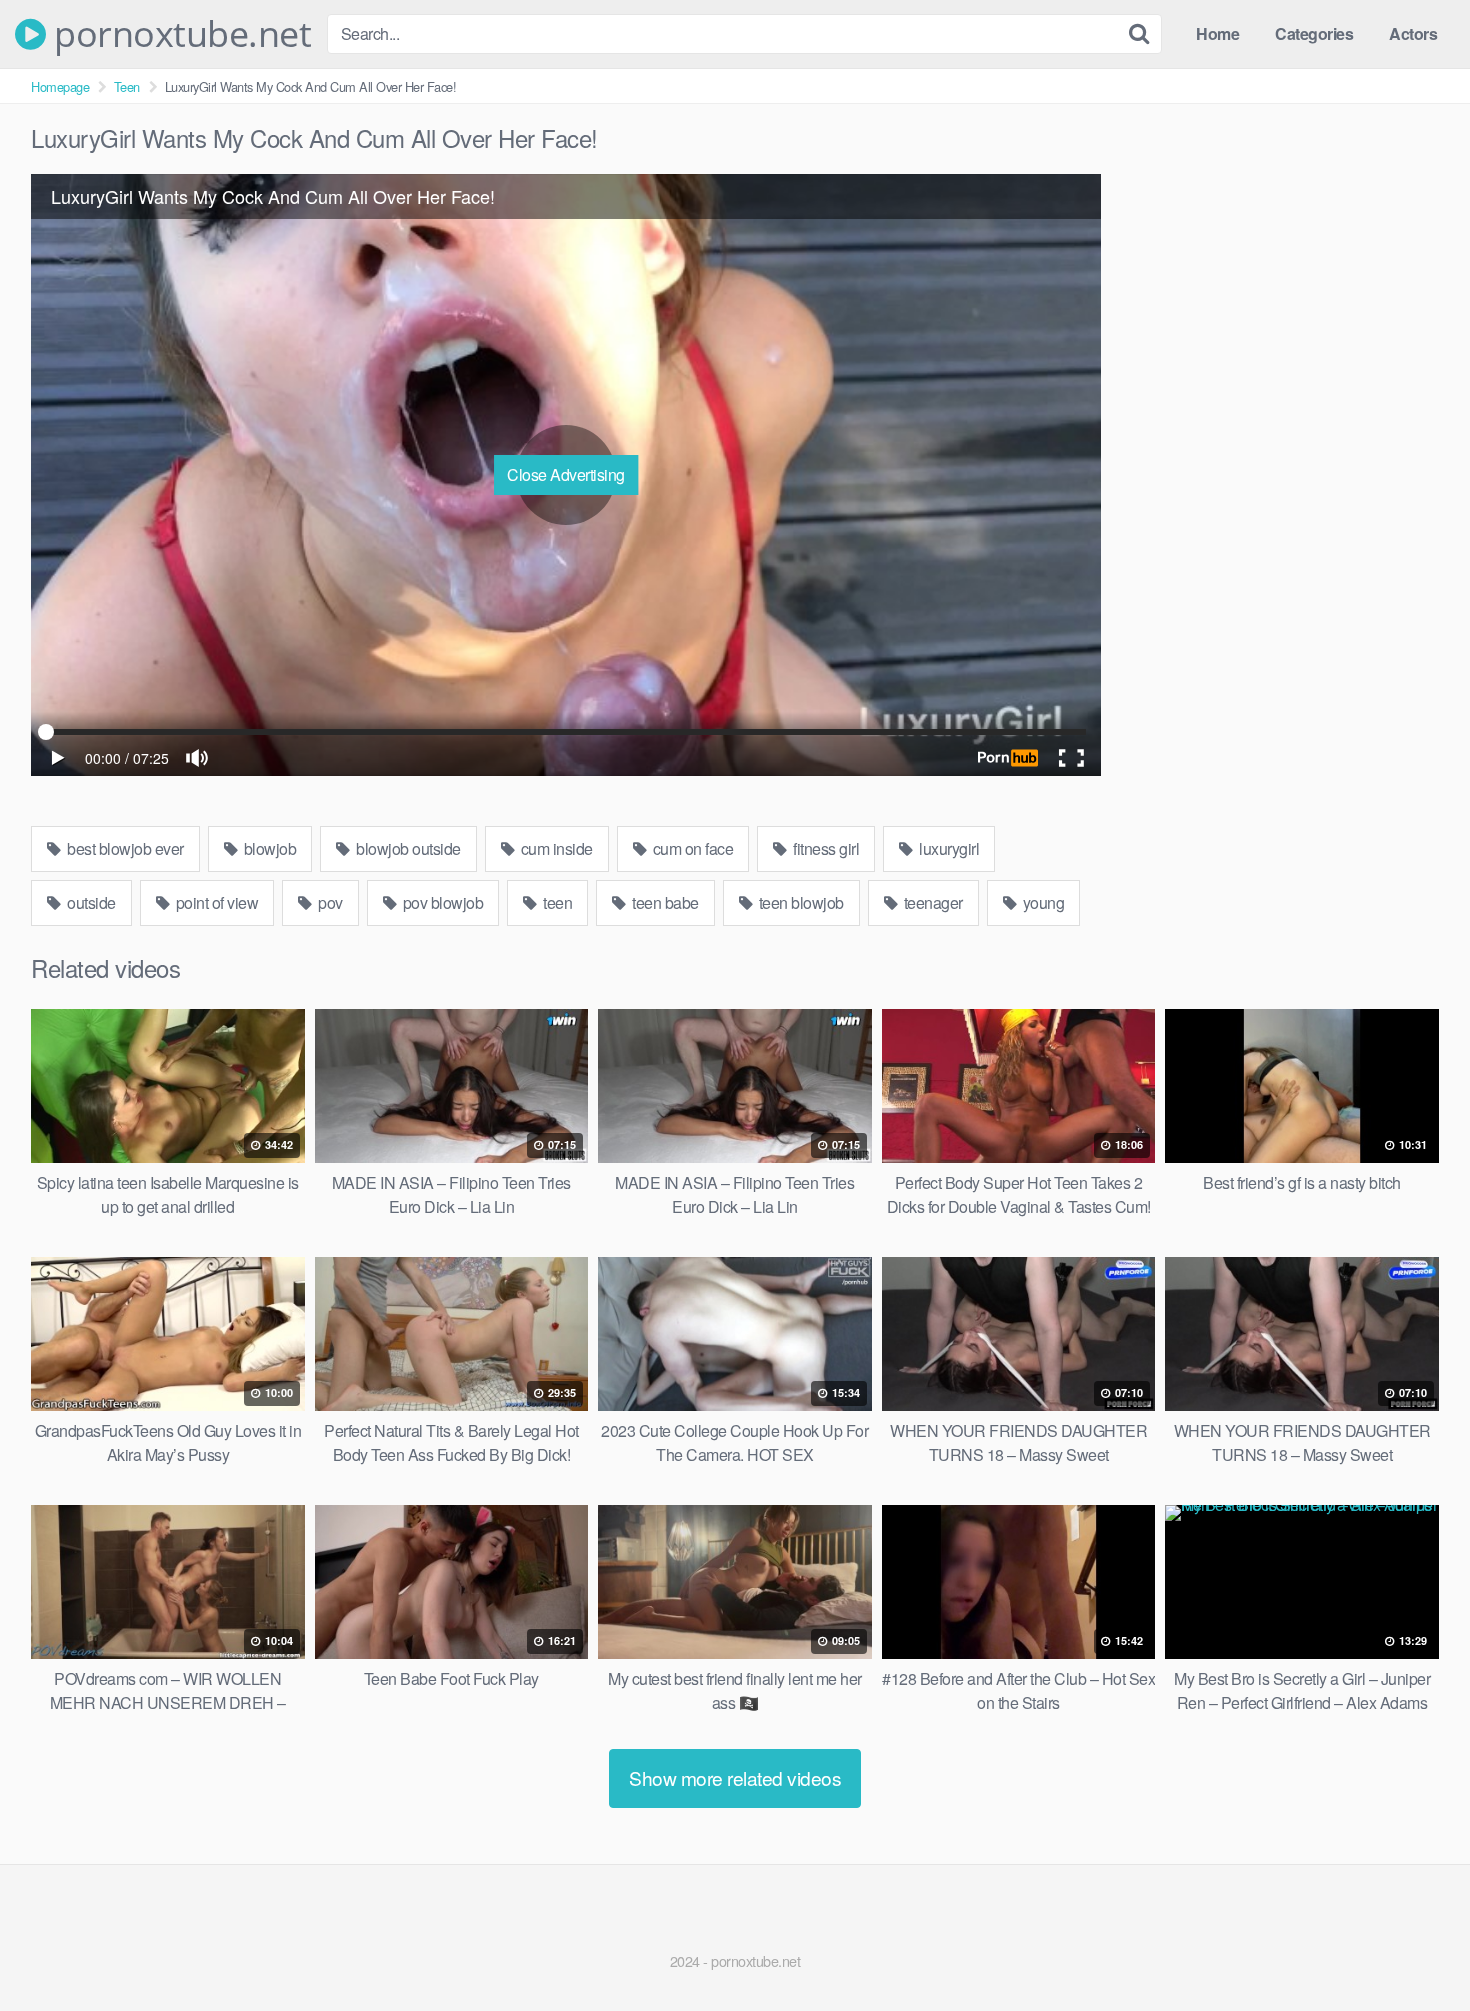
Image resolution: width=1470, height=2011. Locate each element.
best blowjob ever (124, 848)
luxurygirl (948, 848)
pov (329, 902)
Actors (1413, 33)
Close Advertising (566, 474)
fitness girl (825, 848)
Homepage (60, 86)
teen (556, 902)
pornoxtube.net (178, 34)
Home (1217, 33)
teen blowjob (799, 902)
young (1041, 902)
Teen (127, 86)
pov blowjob (441, 902)
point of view (215, 902)
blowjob (268, 848)
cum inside (555, 848)
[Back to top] (1415, 1947)
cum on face (691, 848)
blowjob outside (407, 848)
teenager (931, 902)
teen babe (664, 902)
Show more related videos (735, 1777)
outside (90, 902)
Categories (1314, 33)
